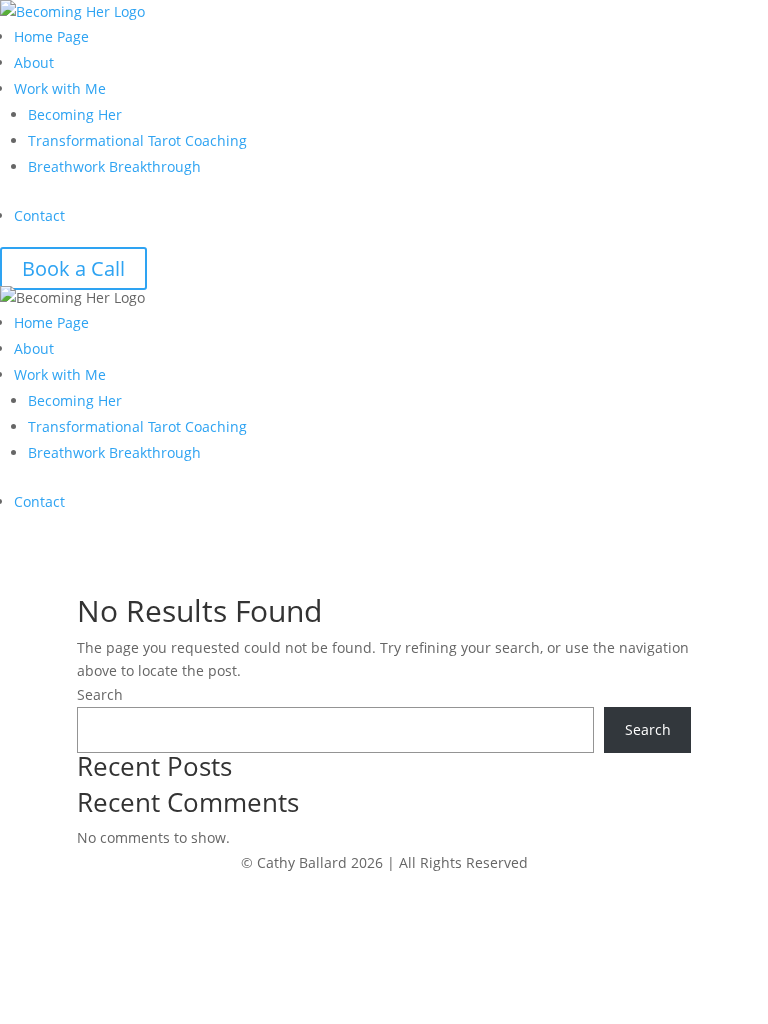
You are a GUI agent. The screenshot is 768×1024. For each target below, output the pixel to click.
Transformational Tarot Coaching (137, 140)
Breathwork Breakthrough (114, 166)
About (34, 62)
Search (100, 694)
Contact (39, 215)
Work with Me (60, 88)
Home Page (51, 36)
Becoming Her (75, 114)
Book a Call (73, 268)
